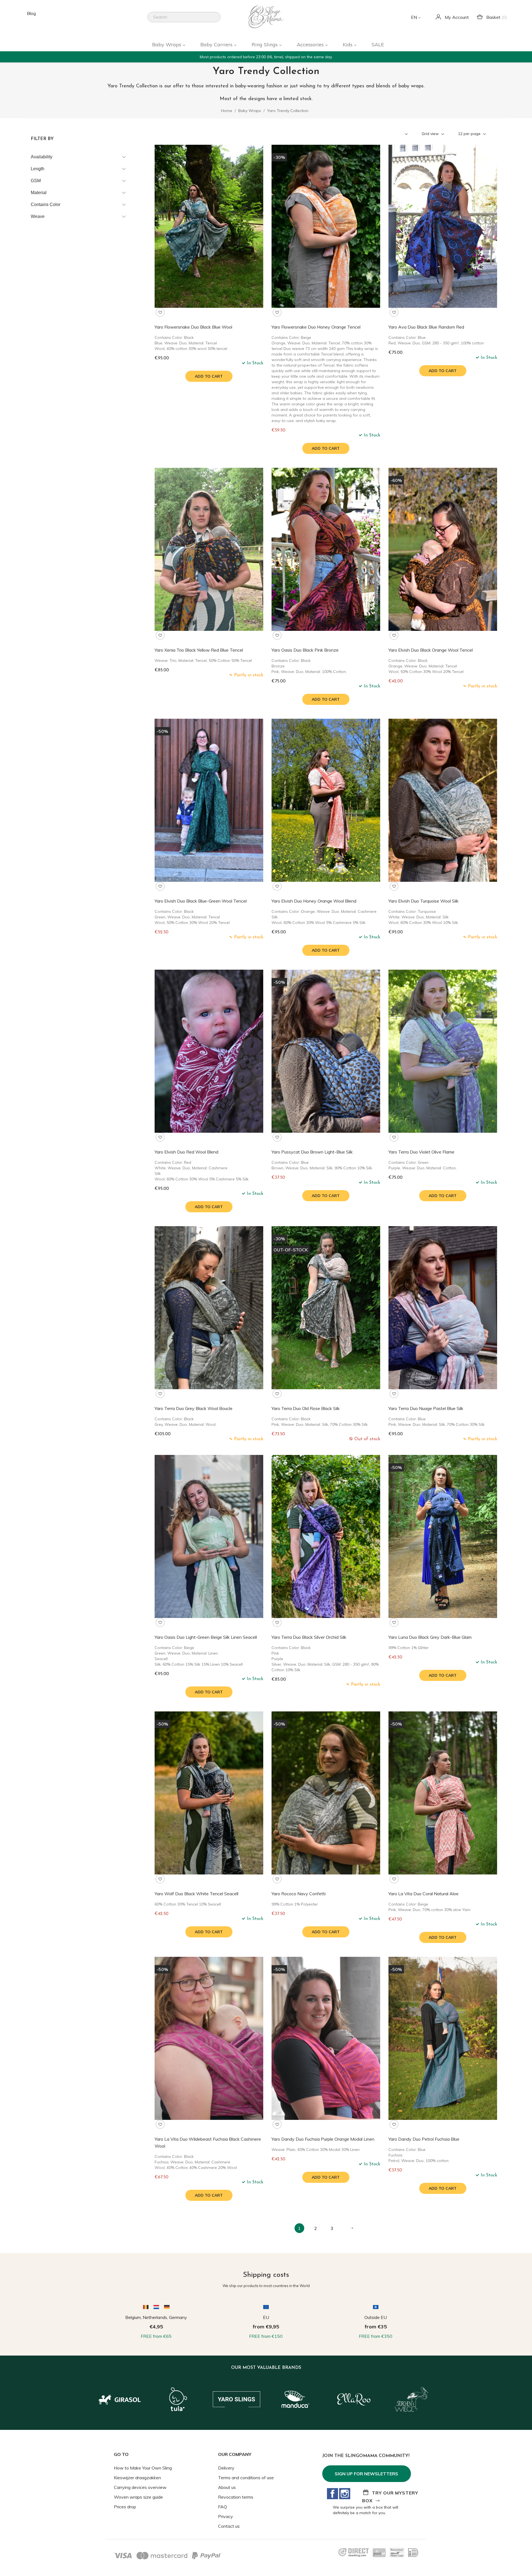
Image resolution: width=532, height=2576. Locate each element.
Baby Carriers (217, 45)
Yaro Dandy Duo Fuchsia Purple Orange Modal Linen (323, 2139)
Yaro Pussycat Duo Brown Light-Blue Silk (312, 1152)
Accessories (311, 45)
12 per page (470, 134)
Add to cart (209, 376)
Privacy (226, 2516)
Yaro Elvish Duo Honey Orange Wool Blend (314, 901)
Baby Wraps (167, 45)
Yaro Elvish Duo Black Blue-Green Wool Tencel (201, 901)
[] (218, 21)
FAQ (222, 2507)
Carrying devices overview (140, 2487)
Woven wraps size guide (138, 2497)
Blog (31, 13)
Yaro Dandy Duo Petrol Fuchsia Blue (424, 2139)
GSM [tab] (36, 181)
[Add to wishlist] (160, 312)
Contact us (229, 2526)
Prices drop (125, 2507)
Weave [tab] (38, 216)
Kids (348, 45)
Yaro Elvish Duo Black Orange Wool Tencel (431, 650)
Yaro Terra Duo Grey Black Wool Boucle (194, 1408)
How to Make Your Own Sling (143, 2468)
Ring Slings (265, 45)
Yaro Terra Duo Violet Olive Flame (421, 1152)
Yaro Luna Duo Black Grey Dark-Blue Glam (430, 1637)
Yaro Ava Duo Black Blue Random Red (426, 327)
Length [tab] (38, 169)
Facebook (332, 2494)
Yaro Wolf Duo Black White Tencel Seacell (196, 1894)
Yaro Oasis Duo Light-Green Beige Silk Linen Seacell (206, 1637)
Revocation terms (236, 2497)
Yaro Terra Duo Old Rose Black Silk (306, 1408)
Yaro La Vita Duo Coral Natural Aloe (424, 1894)
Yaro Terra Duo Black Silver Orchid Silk (309, 1637)
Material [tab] (39, 193)
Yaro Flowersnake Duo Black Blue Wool (193, 327)
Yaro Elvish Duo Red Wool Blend (186, 1152)
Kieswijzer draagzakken (137, 2478)
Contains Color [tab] (46, 204)
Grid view (431, 134)
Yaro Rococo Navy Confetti (299, 1894)
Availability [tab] (42, 157)
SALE (378, 45)
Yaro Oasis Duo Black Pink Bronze (305, 650)
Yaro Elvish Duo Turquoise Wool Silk (424, 901)
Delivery (226, 2468)
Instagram (345, 2494)
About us (227, 2487)
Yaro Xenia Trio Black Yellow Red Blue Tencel (199, 650)
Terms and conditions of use (246, 2478)
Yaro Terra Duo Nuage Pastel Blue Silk (426, 1408)
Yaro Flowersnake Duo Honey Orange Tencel (316, 327)
